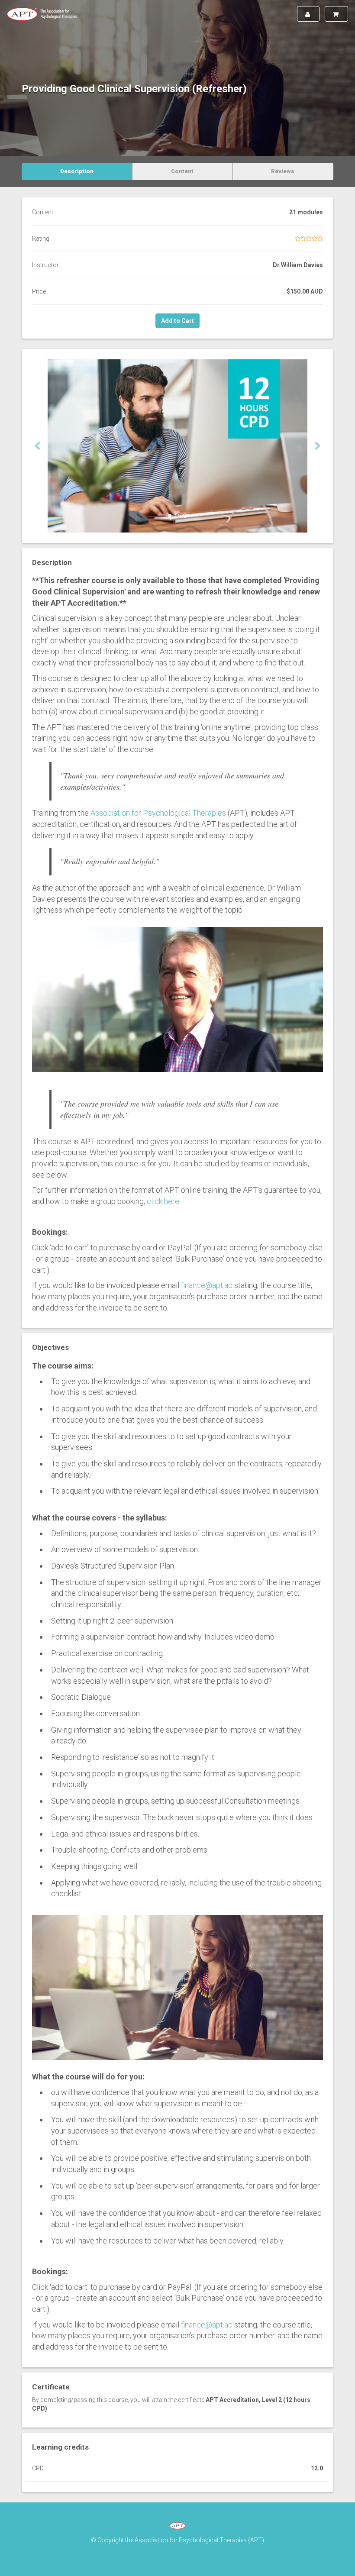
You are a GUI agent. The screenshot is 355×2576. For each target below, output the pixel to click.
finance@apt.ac (207, 1285)
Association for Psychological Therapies (158, 813)
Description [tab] (77, 171)
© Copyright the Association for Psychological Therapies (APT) (177, 2540)
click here (163, 1201)
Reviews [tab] (283, 171)
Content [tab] (182, 171)
